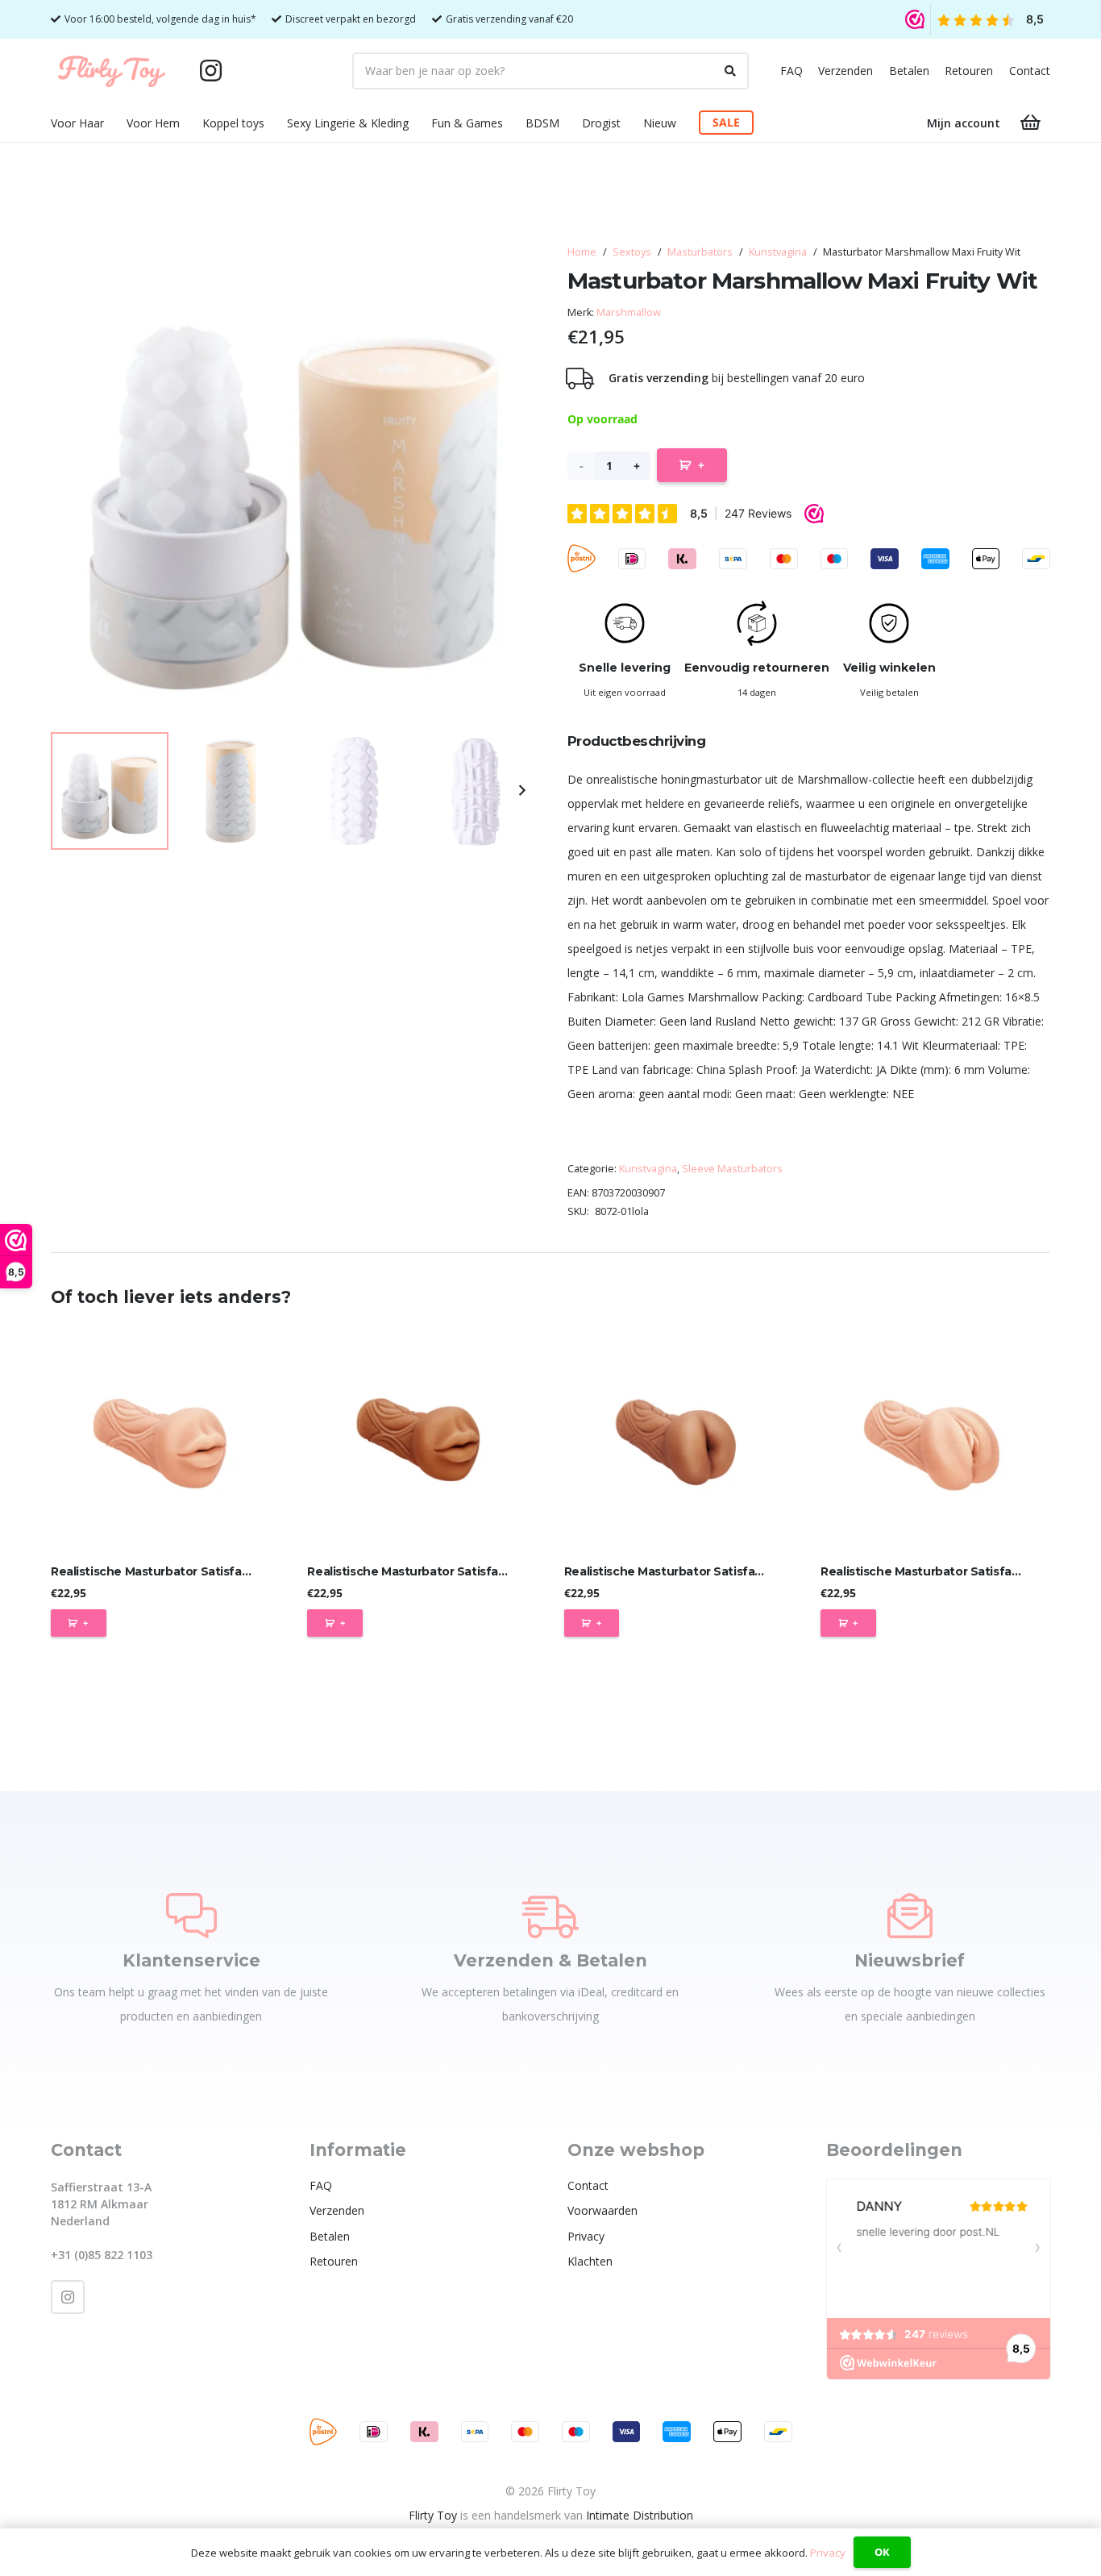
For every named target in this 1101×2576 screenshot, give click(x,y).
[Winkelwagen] (1031, 123)
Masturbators (700, 252)
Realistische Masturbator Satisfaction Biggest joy (709, 1571)
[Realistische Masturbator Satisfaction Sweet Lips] (166, 1440)
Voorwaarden (602, 2210)
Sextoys (632, 252)
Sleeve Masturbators (732, 1169)
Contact (1030, 71)
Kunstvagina (778, 252)
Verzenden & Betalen (550, 1960)
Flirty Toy (433, 2515)
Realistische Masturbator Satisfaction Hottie (438, 1571)
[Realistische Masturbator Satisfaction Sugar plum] (935, 1440)
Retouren (969, 71)
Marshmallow (629, 312)
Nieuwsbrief (910, 1960)
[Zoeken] (730, 71)
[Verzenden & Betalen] (550, 1916)
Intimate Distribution (640, 2515)
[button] (114, 123)
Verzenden (845, 71)
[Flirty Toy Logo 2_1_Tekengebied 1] (112, 71)
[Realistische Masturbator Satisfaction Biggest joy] (679, 1440)
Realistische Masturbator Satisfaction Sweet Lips (195, 1571)
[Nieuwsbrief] (910, 1916)
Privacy (586, 2236)
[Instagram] (210, 71)
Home (582, 252)
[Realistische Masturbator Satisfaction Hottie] (422, 1440)
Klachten (590, 2261)
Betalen (909, 71)
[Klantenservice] (191, 1916)
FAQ (791, 71)
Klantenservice (191, 1960)
